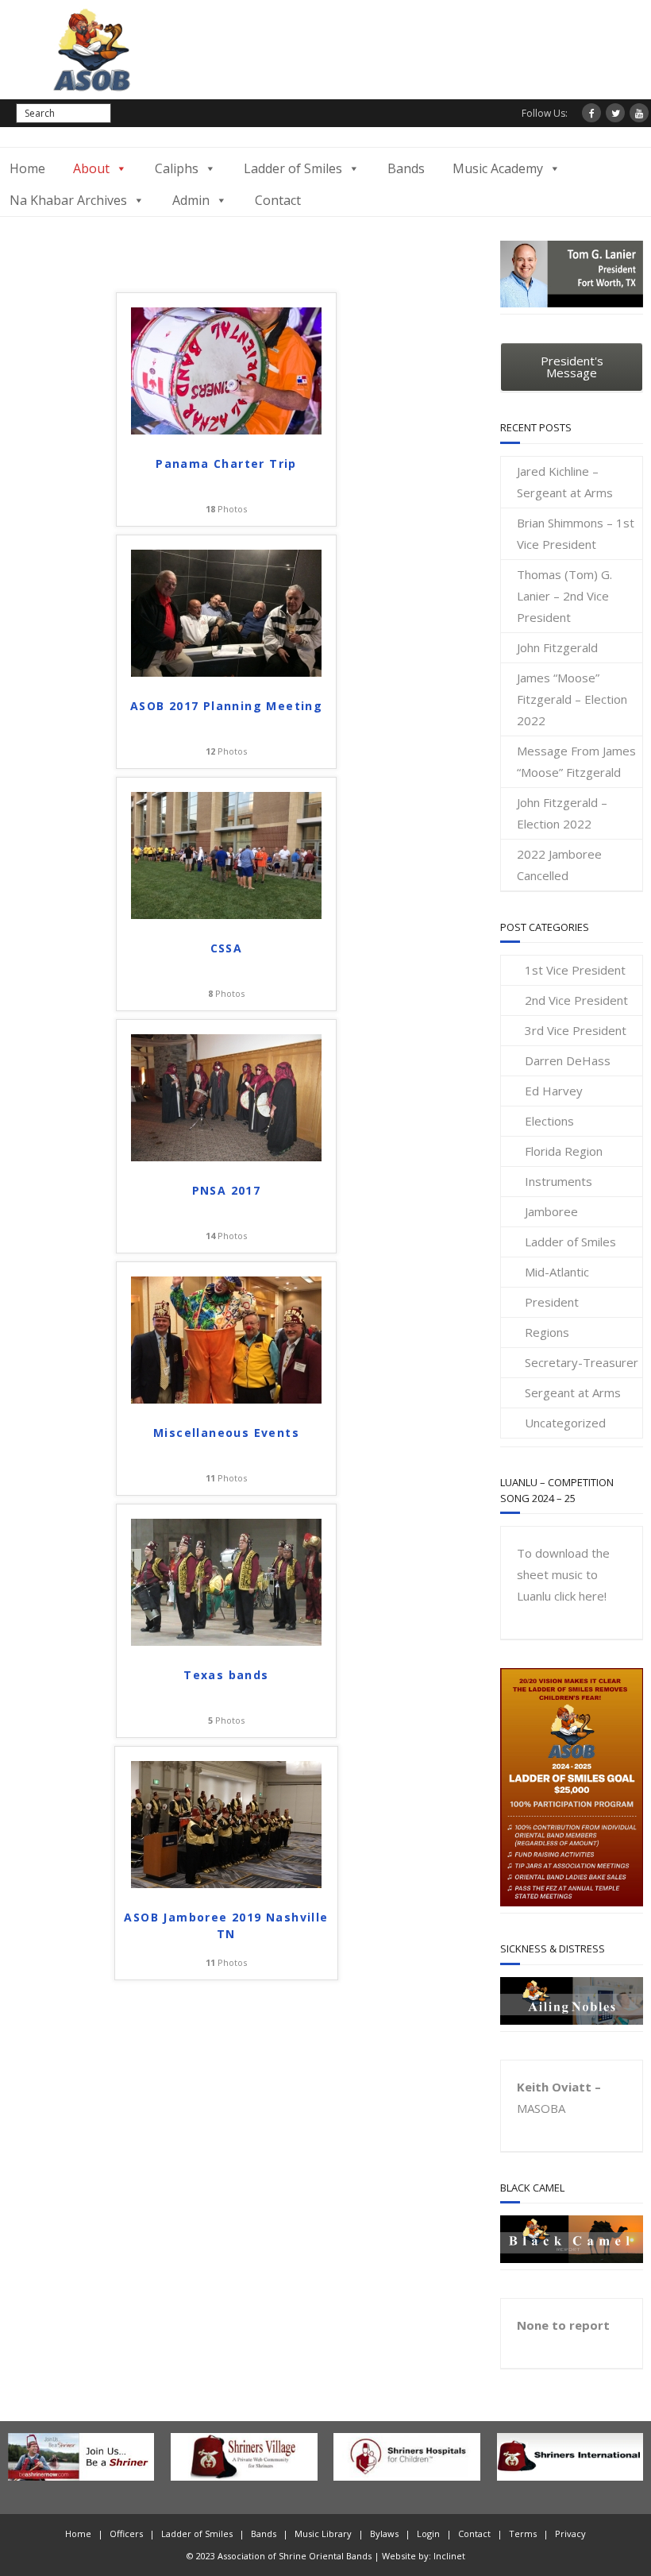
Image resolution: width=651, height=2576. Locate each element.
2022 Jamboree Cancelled (559, 865)
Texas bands (226, 1675)
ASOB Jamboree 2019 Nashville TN (226, 1925)
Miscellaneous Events (226, 1433)
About (91, 168)
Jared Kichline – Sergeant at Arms (565, 482)
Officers (126, 2534)
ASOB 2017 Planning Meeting (226, 706)
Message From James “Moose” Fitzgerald (576, 761)
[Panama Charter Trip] (226, 430)
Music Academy (498, 168)
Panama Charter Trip (226, 463)
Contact (278, 200)
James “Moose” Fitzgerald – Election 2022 (572, 699)
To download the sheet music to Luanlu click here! (563, 1574)
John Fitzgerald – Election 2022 (562, 813)
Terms (523, 2534)
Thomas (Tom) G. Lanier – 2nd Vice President (564, 596)
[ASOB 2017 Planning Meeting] (226, 672)
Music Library (323, 2534)
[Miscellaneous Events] (226, 1399)
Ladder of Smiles (293, 168)
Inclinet (449, 2556)
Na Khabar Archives (68, 200)
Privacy (570, 2534)
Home (27, 168)
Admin (191, 200)
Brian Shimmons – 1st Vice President (576, 533)
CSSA (227, 948)
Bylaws (384, 2534)
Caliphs (177, 168)
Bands (406, 168)
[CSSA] (226, 914)
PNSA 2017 (227, 1190)
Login (428, 2534)
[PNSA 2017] (226, 1157)
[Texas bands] (226, 1641)
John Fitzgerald (557, 647)
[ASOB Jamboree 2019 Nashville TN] (226, 1883)
